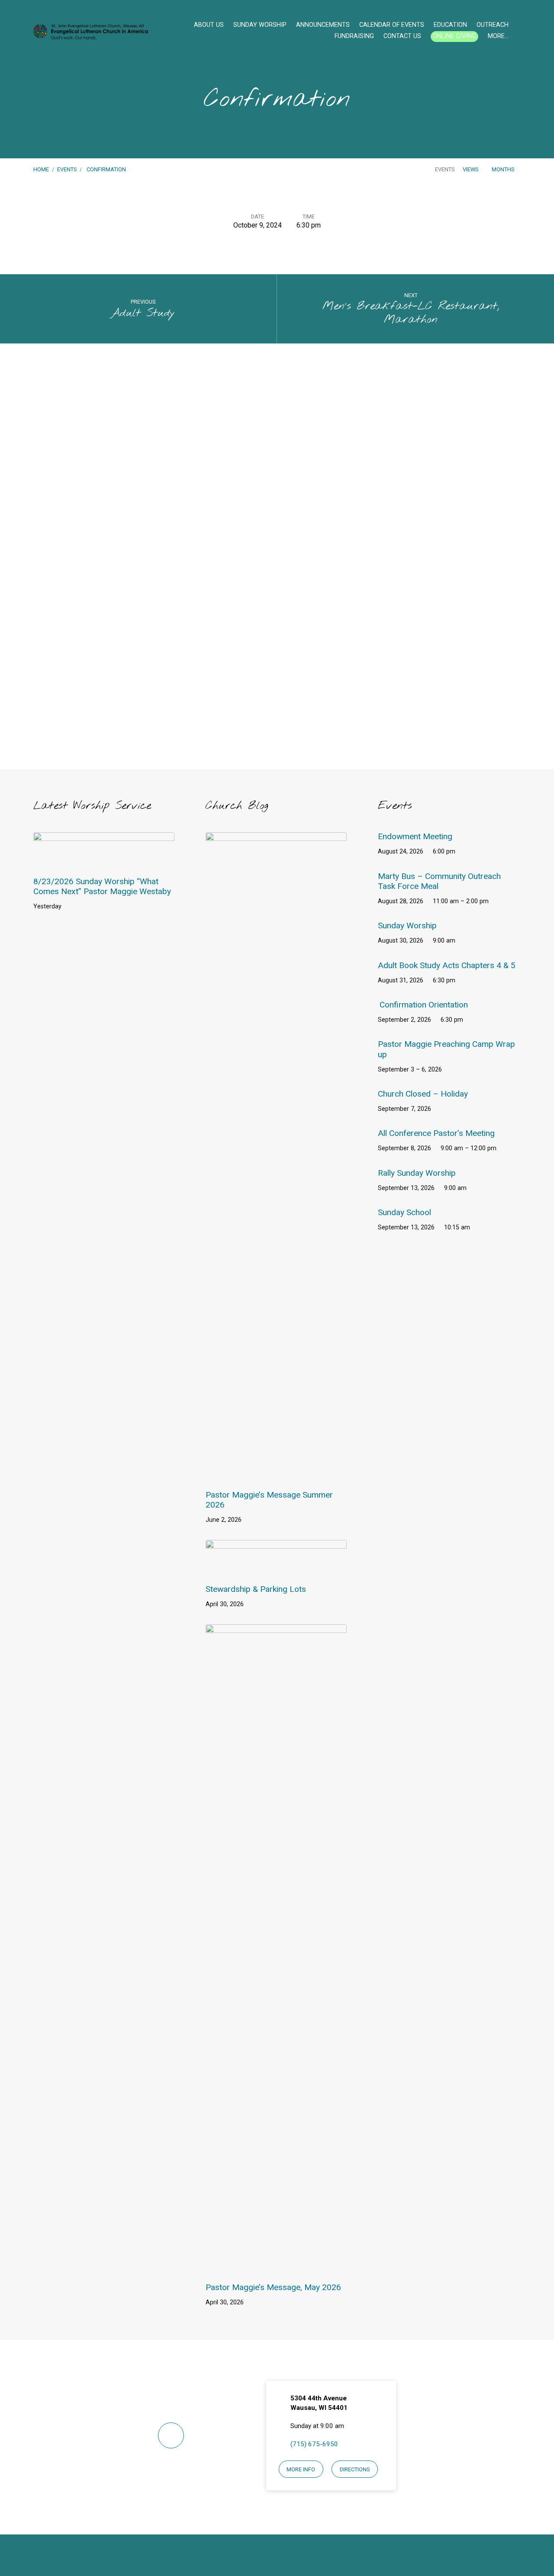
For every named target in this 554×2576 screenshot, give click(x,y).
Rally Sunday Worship (417, 1173)
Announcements (323, 25)
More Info (301, 2469)
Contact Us (402, 36)
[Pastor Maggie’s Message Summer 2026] (276, 1474)
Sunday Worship (260, 25)
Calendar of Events (392, 25)
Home (41, 169)
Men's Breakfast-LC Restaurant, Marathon (411, 313)
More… (498, 36)
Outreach (493, 25)
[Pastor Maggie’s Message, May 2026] (276, 2267)
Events (67, 169)
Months (504, 169)
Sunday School (404, 1212)
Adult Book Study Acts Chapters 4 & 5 (447, 965)
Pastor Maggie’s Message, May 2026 (273, 2287)
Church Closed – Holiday (423, 1094)
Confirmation (106, 169)
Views (471, 169)
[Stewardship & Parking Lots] (276, 1569)
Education (450, 25)
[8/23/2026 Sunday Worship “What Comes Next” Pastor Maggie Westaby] (104, 861)
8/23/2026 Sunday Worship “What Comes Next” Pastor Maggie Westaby (102, 886)
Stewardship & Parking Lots (256, 1589)
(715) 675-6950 (314, 2444)
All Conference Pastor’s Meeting (436, 1133)
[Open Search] (518, 32)
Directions (355, 2469)
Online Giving (454, 36)
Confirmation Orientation (424, 1005)
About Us (209, 25)
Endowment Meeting (415, 836)
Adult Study (143, 313)
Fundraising (354, 36)
